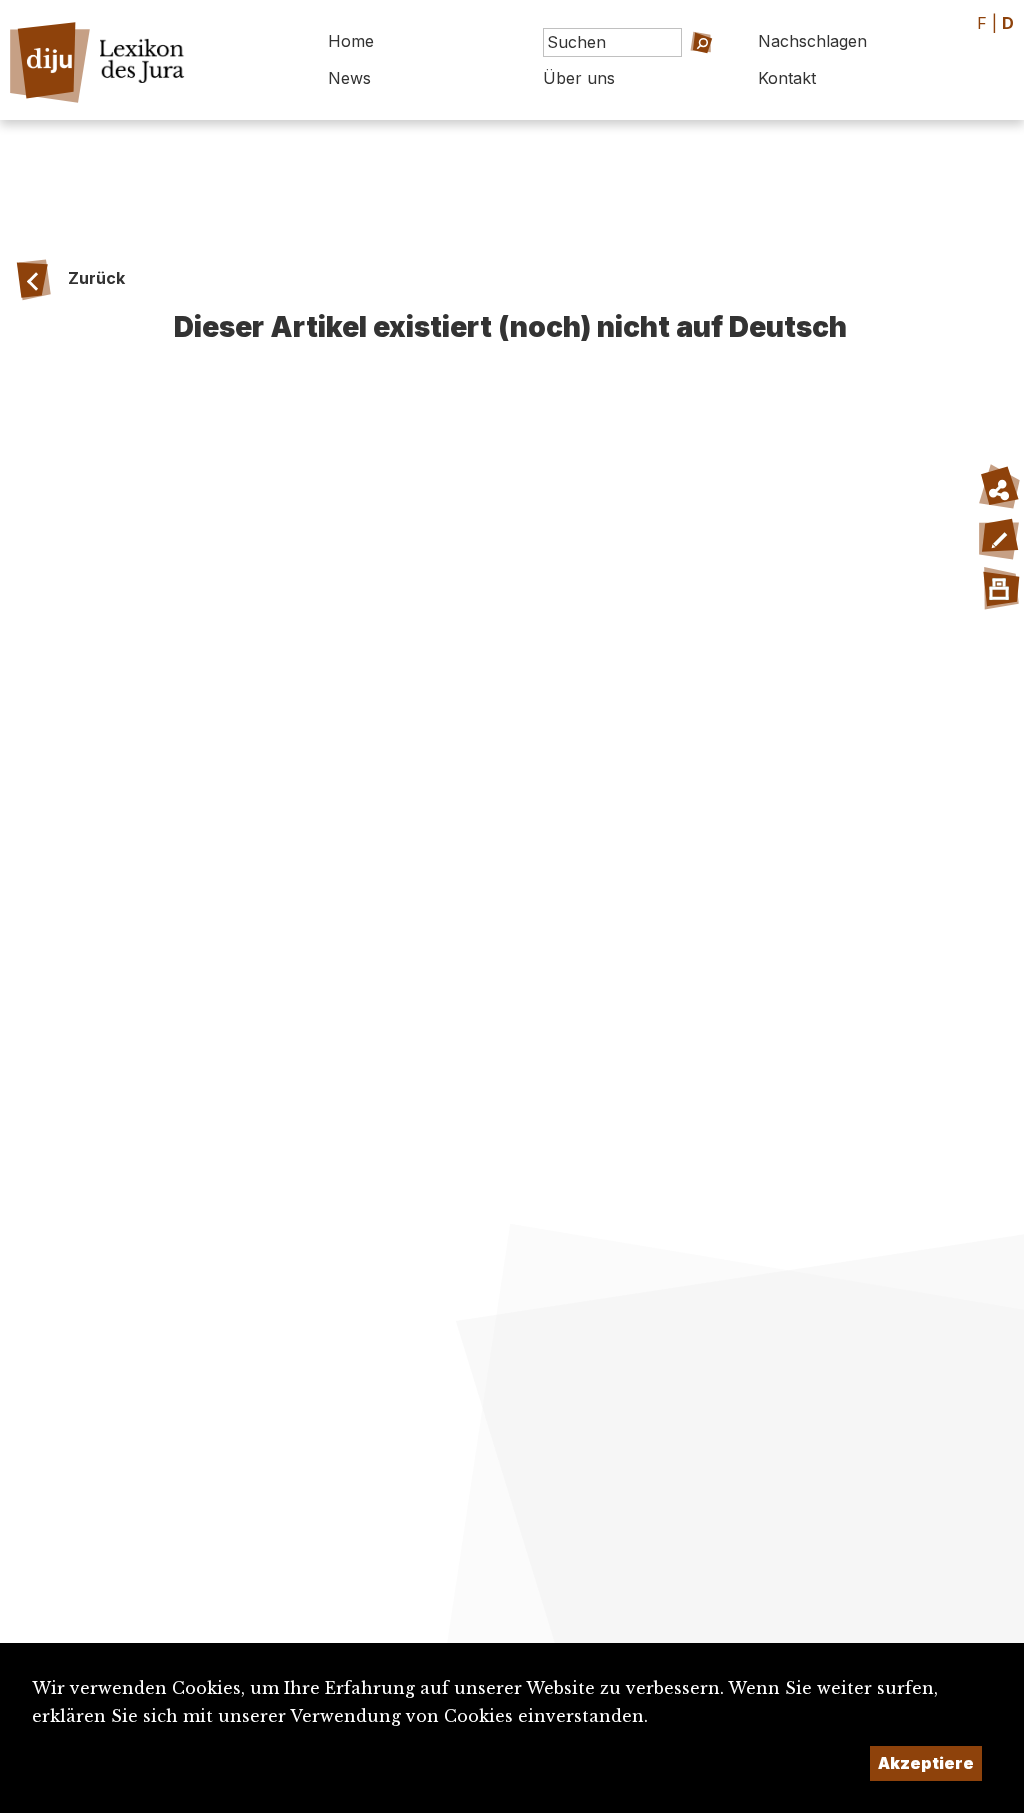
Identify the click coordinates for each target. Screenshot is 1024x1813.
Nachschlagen (812, 41)
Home (351, 41)
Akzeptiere (926, 1763)
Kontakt (787, 78)
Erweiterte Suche (669, 70)
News (349, 78)
